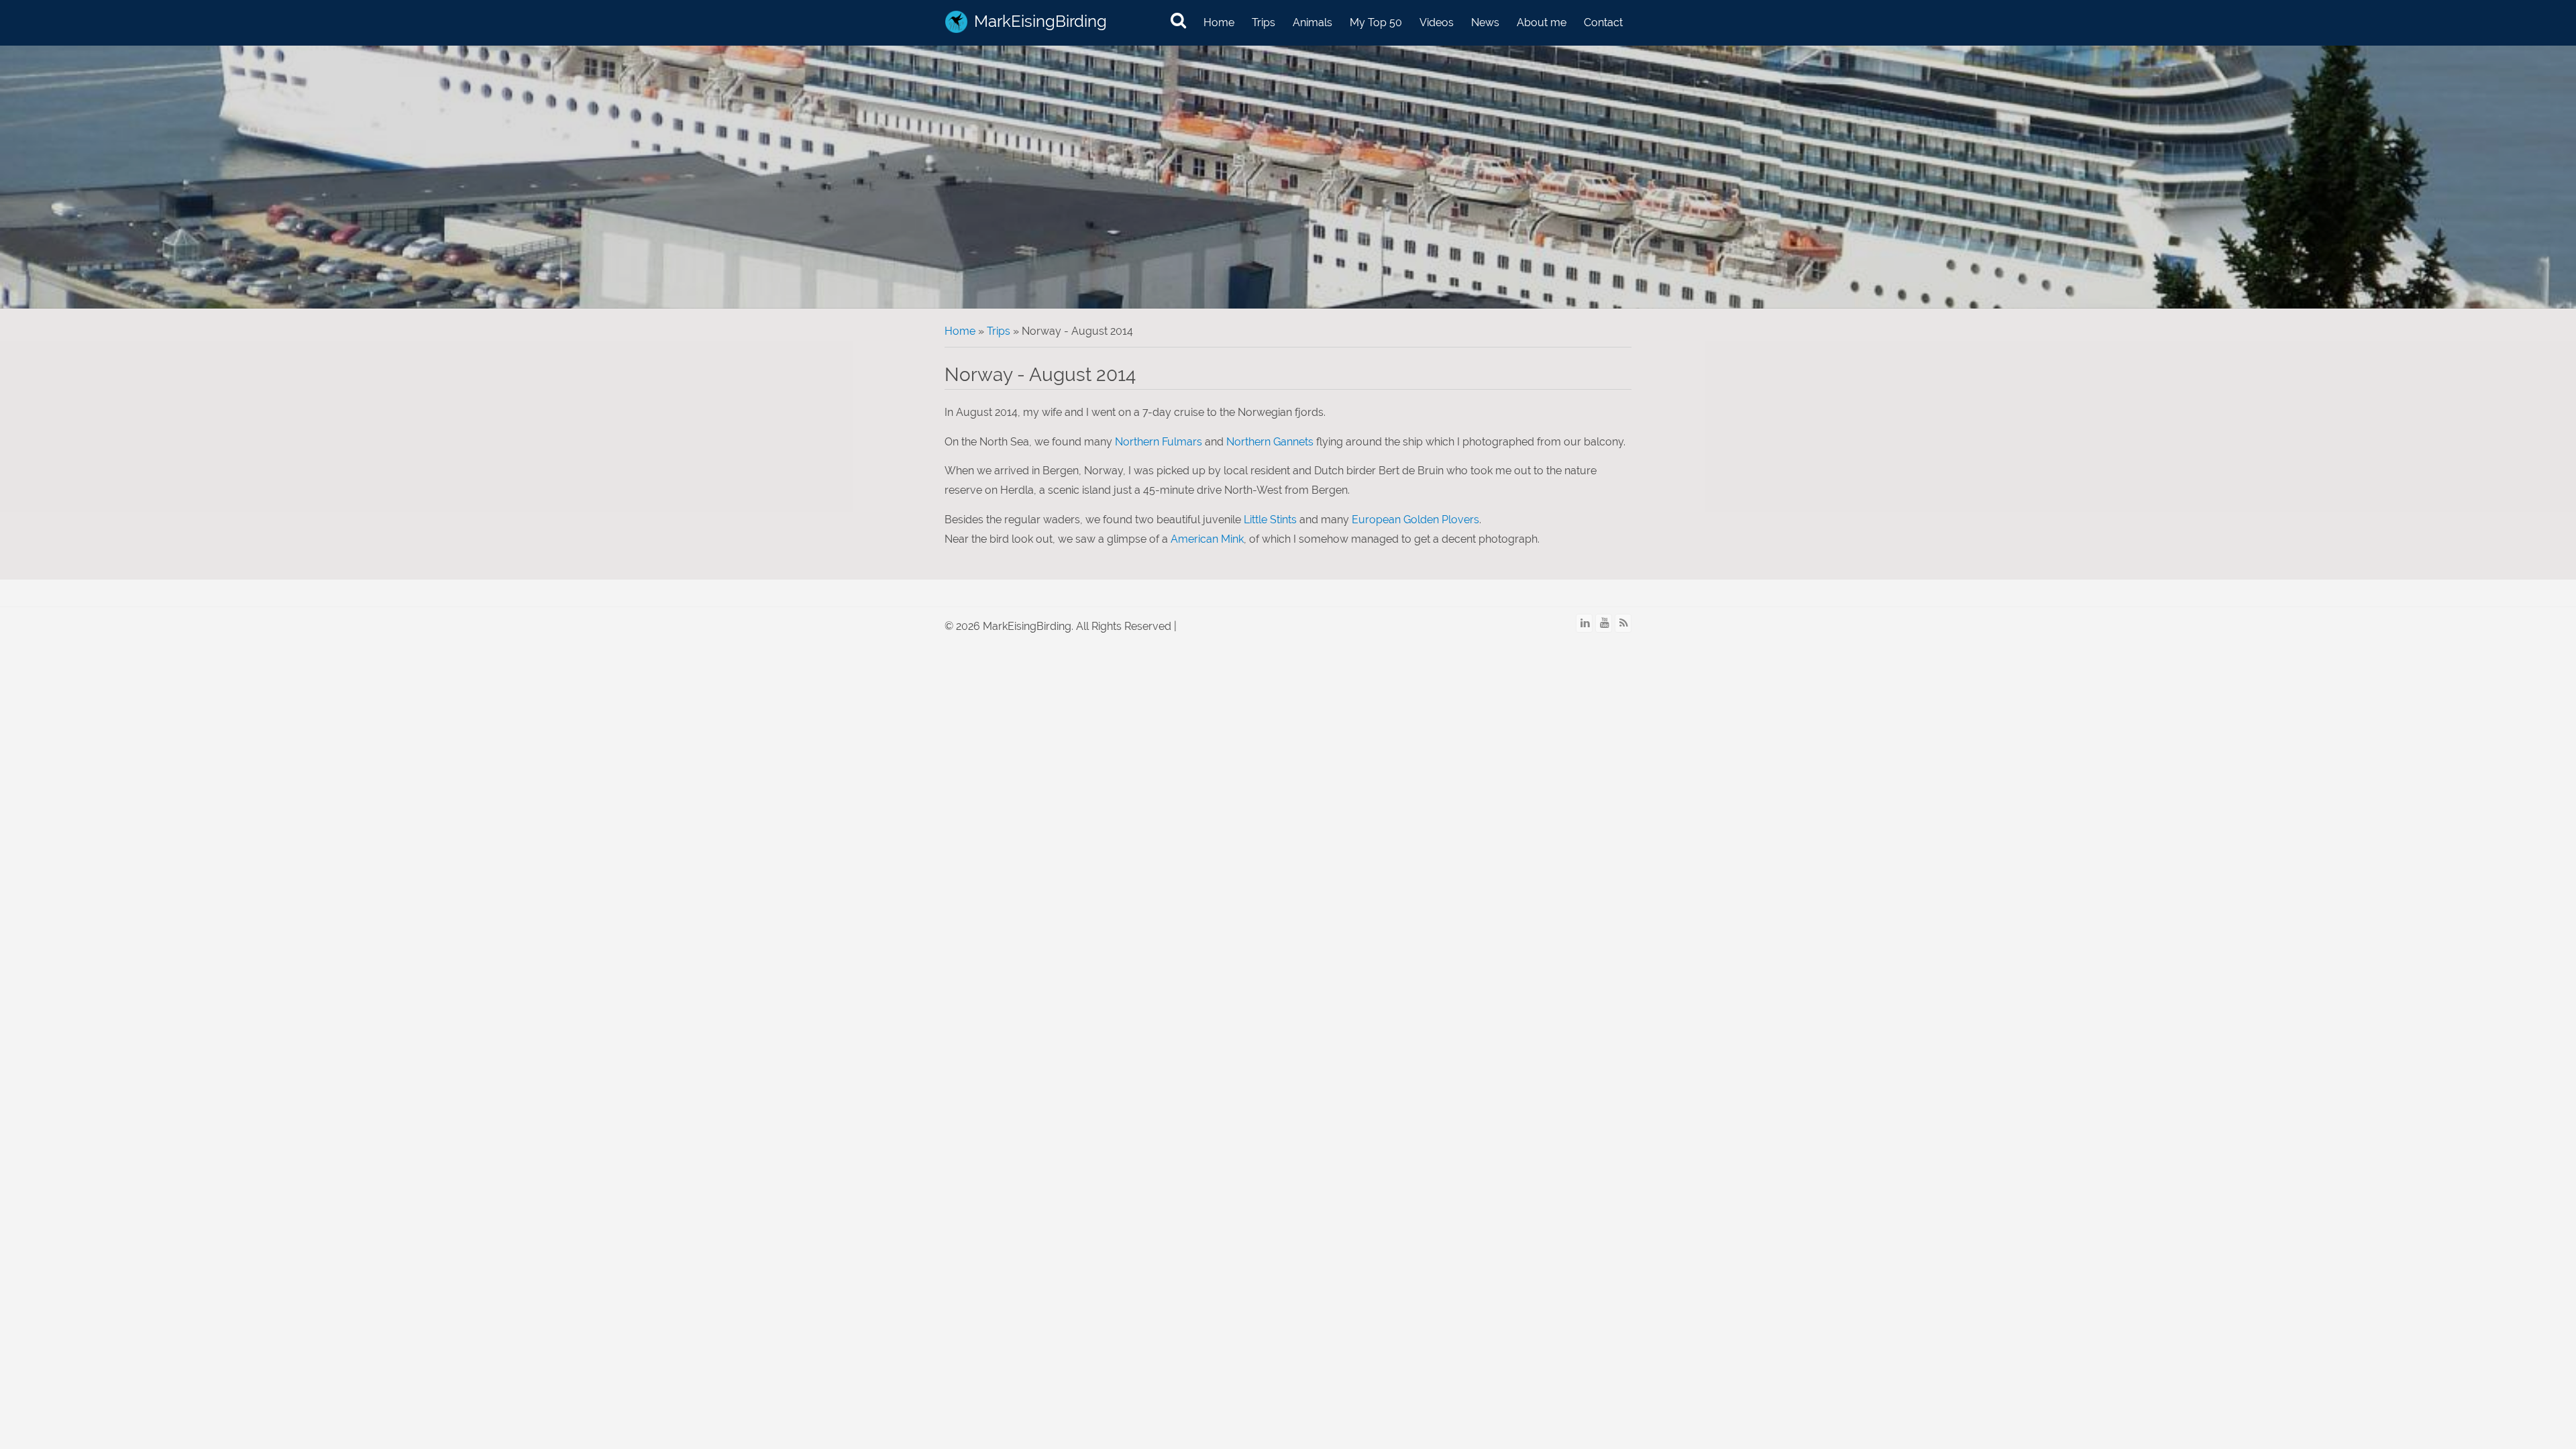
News (1485, 22)
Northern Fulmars (1159, 442)
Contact (1603, 22)
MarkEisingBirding (1040, 21)
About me (1542, 22)
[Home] (956, 22)
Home (1219, 22)
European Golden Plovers (1415, 520)
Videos (1437, 22)
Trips (1264, 22)
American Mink (1207, 539)
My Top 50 (1376, 22)
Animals (1312, 22)
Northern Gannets (1270, 442)
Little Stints (1270, 520)
